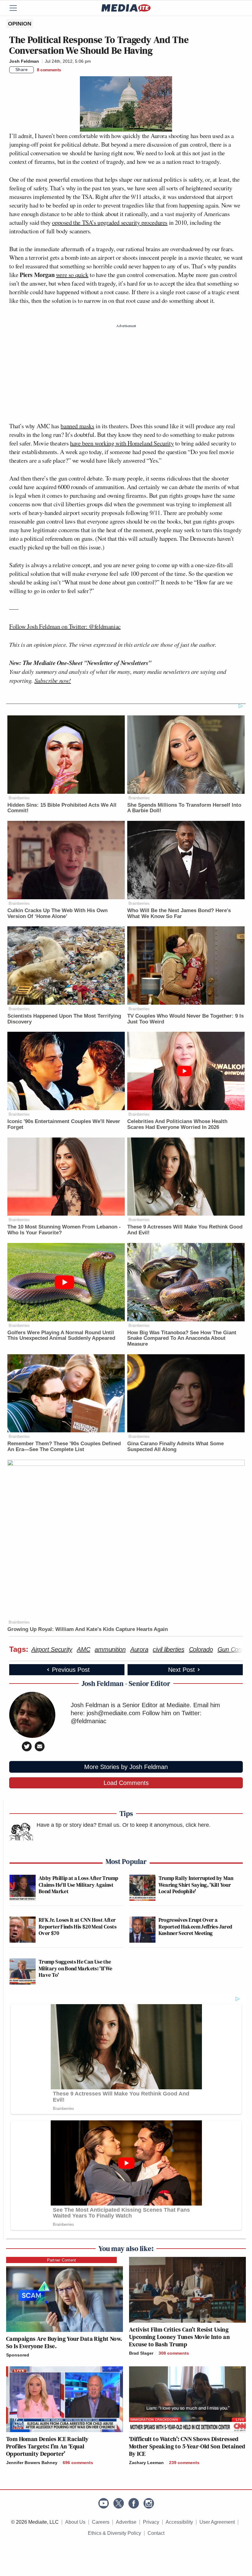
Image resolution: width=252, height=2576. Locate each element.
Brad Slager (141, 2353)
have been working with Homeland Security (122, 443)
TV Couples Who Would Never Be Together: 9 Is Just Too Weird (185, 1019)
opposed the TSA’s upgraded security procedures (110, 222)
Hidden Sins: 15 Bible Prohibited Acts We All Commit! (62, 808)
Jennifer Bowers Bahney (32, 2463)
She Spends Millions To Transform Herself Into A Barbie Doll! (184, 808)
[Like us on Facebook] (134, 2503)
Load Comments (126, 1783)
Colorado (201, 1649)
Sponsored (18, 2355)
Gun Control (234, 1649)
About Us (75, 2522)
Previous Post (71, 1670)
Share (22, 69)
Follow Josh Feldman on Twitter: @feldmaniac (65, 626)
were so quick (72, 275)
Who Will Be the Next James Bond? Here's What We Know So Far (179, 913)
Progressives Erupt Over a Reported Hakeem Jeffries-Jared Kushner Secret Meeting (195, 1926)
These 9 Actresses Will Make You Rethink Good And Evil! (185, 1230)
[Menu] (17, 8)
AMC (83, 1649)
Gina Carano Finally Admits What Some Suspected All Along (175, 1446)
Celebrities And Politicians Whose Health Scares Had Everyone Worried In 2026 (177, 1124)
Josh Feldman (24, 61)
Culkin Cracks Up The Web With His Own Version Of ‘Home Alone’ (57, 913)
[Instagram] (149, 2503)
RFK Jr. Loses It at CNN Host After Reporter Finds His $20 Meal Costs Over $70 (78, 1926)
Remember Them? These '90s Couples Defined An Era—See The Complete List (64, 1446)
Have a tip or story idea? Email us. (79, 1825)
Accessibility (179, 2522)
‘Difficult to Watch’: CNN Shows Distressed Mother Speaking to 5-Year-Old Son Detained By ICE (187, 2446)
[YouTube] (104, 2503)
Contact (156, 2533)
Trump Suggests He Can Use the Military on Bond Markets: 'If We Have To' (76, 1968)
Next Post (181, 1670)
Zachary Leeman (146, 2463)
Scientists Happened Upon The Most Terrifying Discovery (64, 1019)
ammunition (110, 1649)
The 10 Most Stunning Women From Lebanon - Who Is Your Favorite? (64, 1230)
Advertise (126, 2522)
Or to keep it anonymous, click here (166, 1825)
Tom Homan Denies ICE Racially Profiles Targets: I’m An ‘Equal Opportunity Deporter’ (47, 2446)
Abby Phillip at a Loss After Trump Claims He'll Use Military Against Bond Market (78, 1885)
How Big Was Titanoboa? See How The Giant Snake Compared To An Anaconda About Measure (182, 1338)
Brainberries (19, 798)
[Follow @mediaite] (119, 2503)
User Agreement (217, 2522)
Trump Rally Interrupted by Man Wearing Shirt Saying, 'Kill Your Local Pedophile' (196, 1885)
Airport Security (52, 1649)
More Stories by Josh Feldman (126, 1767)
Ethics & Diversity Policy (114, 2533)
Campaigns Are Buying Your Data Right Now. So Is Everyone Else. (64, 2342)
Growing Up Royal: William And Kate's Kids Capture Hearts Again (88, 1629)
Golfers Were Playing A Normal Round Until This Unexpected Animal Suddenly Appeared (61, 1335)
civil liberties (168, 1649)
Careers (101, 2522)
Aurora (139, 1649)
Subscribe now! (53, 680)
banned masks (77, 426)
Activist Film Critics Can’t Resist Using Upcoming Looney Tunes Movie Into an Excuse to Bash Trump (179, 2337)
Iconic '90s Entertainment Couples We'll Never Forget (64, 1124)
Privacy (151, 2522)
